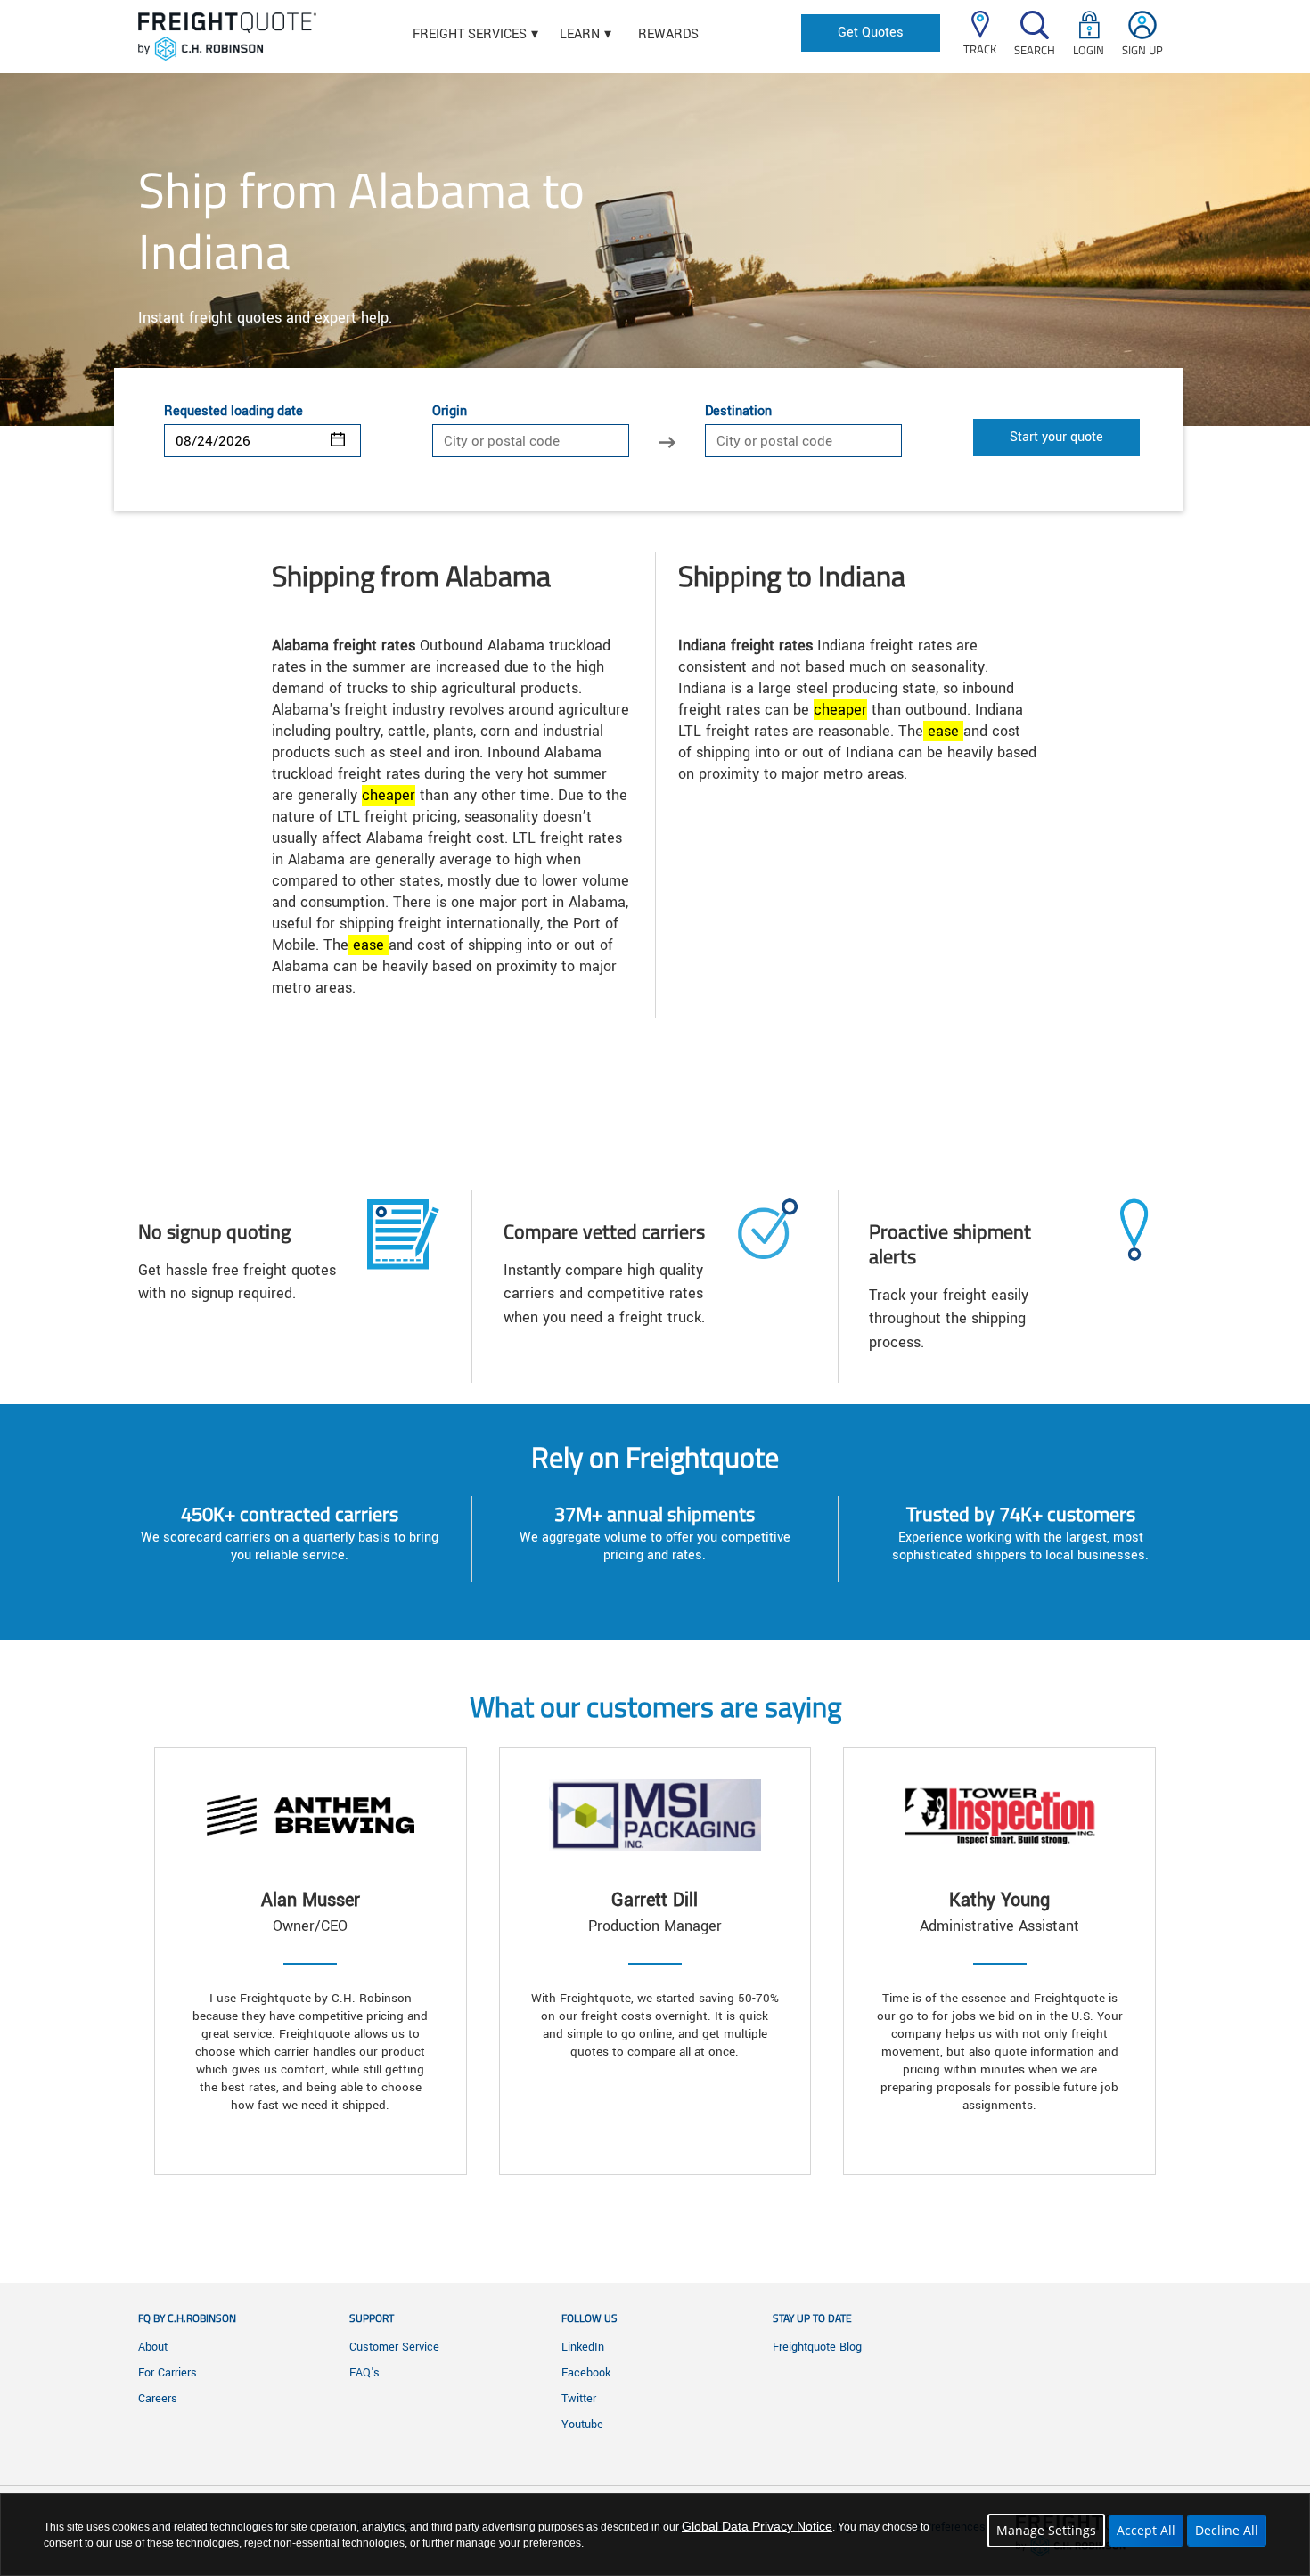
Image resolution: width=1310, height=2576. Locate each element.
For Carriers (168, 2373)
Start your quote (1056, 437)
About (153, 2347)
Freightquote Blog (817, 2347)
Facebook (586, 2373)
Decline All (1227, 2530)
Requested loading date (233, 412)
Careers (158, 2399)
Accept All (1146, 2530)
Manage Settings (1046, 2530)
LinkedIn (583, 2347)
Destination (738, 412)
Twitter (579, 2399)
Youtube (582, 2425)
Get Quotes (871, 33)
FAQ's (364, 2373)
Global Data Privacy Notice (757, 2526)
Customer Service (394, 2347)
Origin (450, 412)
